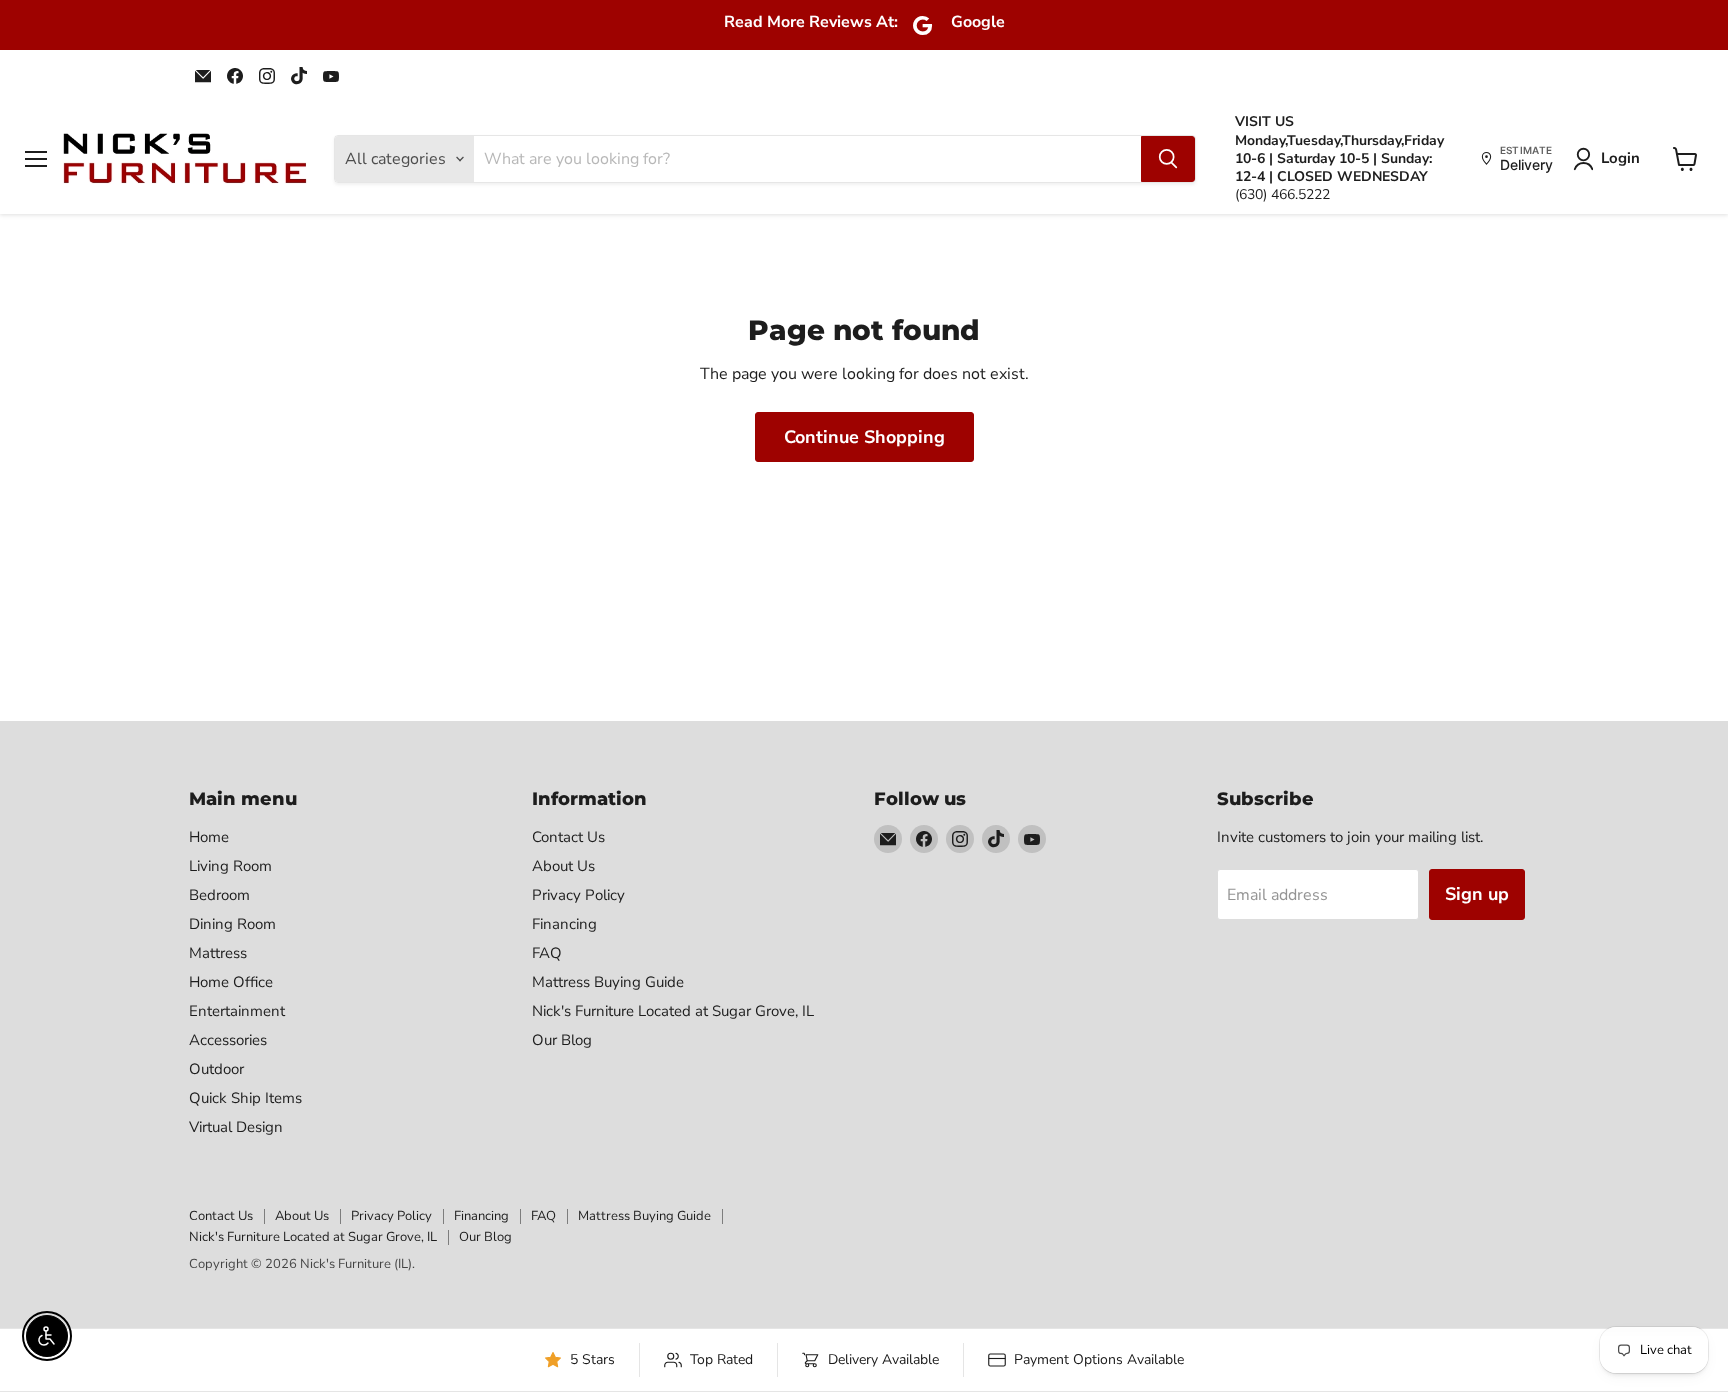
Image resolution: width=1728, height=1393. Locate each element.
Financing (564, 924)
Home (209, 837)
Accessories (228, 1040)
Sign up (1477, 894)
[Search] (1168, 159)
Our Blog (562, 1040)
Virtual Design (236, 1127)
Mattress (218, 953)
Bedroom (219, 895)
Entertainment (237, 1011)
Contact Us (568, 837)
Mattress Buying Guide (608, 982)
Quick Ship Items (245, 1098)
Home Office (231, 982)
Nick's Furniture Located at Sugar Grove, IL (673, 1011)
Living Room (230, 866)
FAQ (547, 953)
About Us (563, 866)
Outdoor (216, 1069)
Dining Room (232, 924)
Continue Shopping (864, 437)
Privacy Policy (578, 895)
